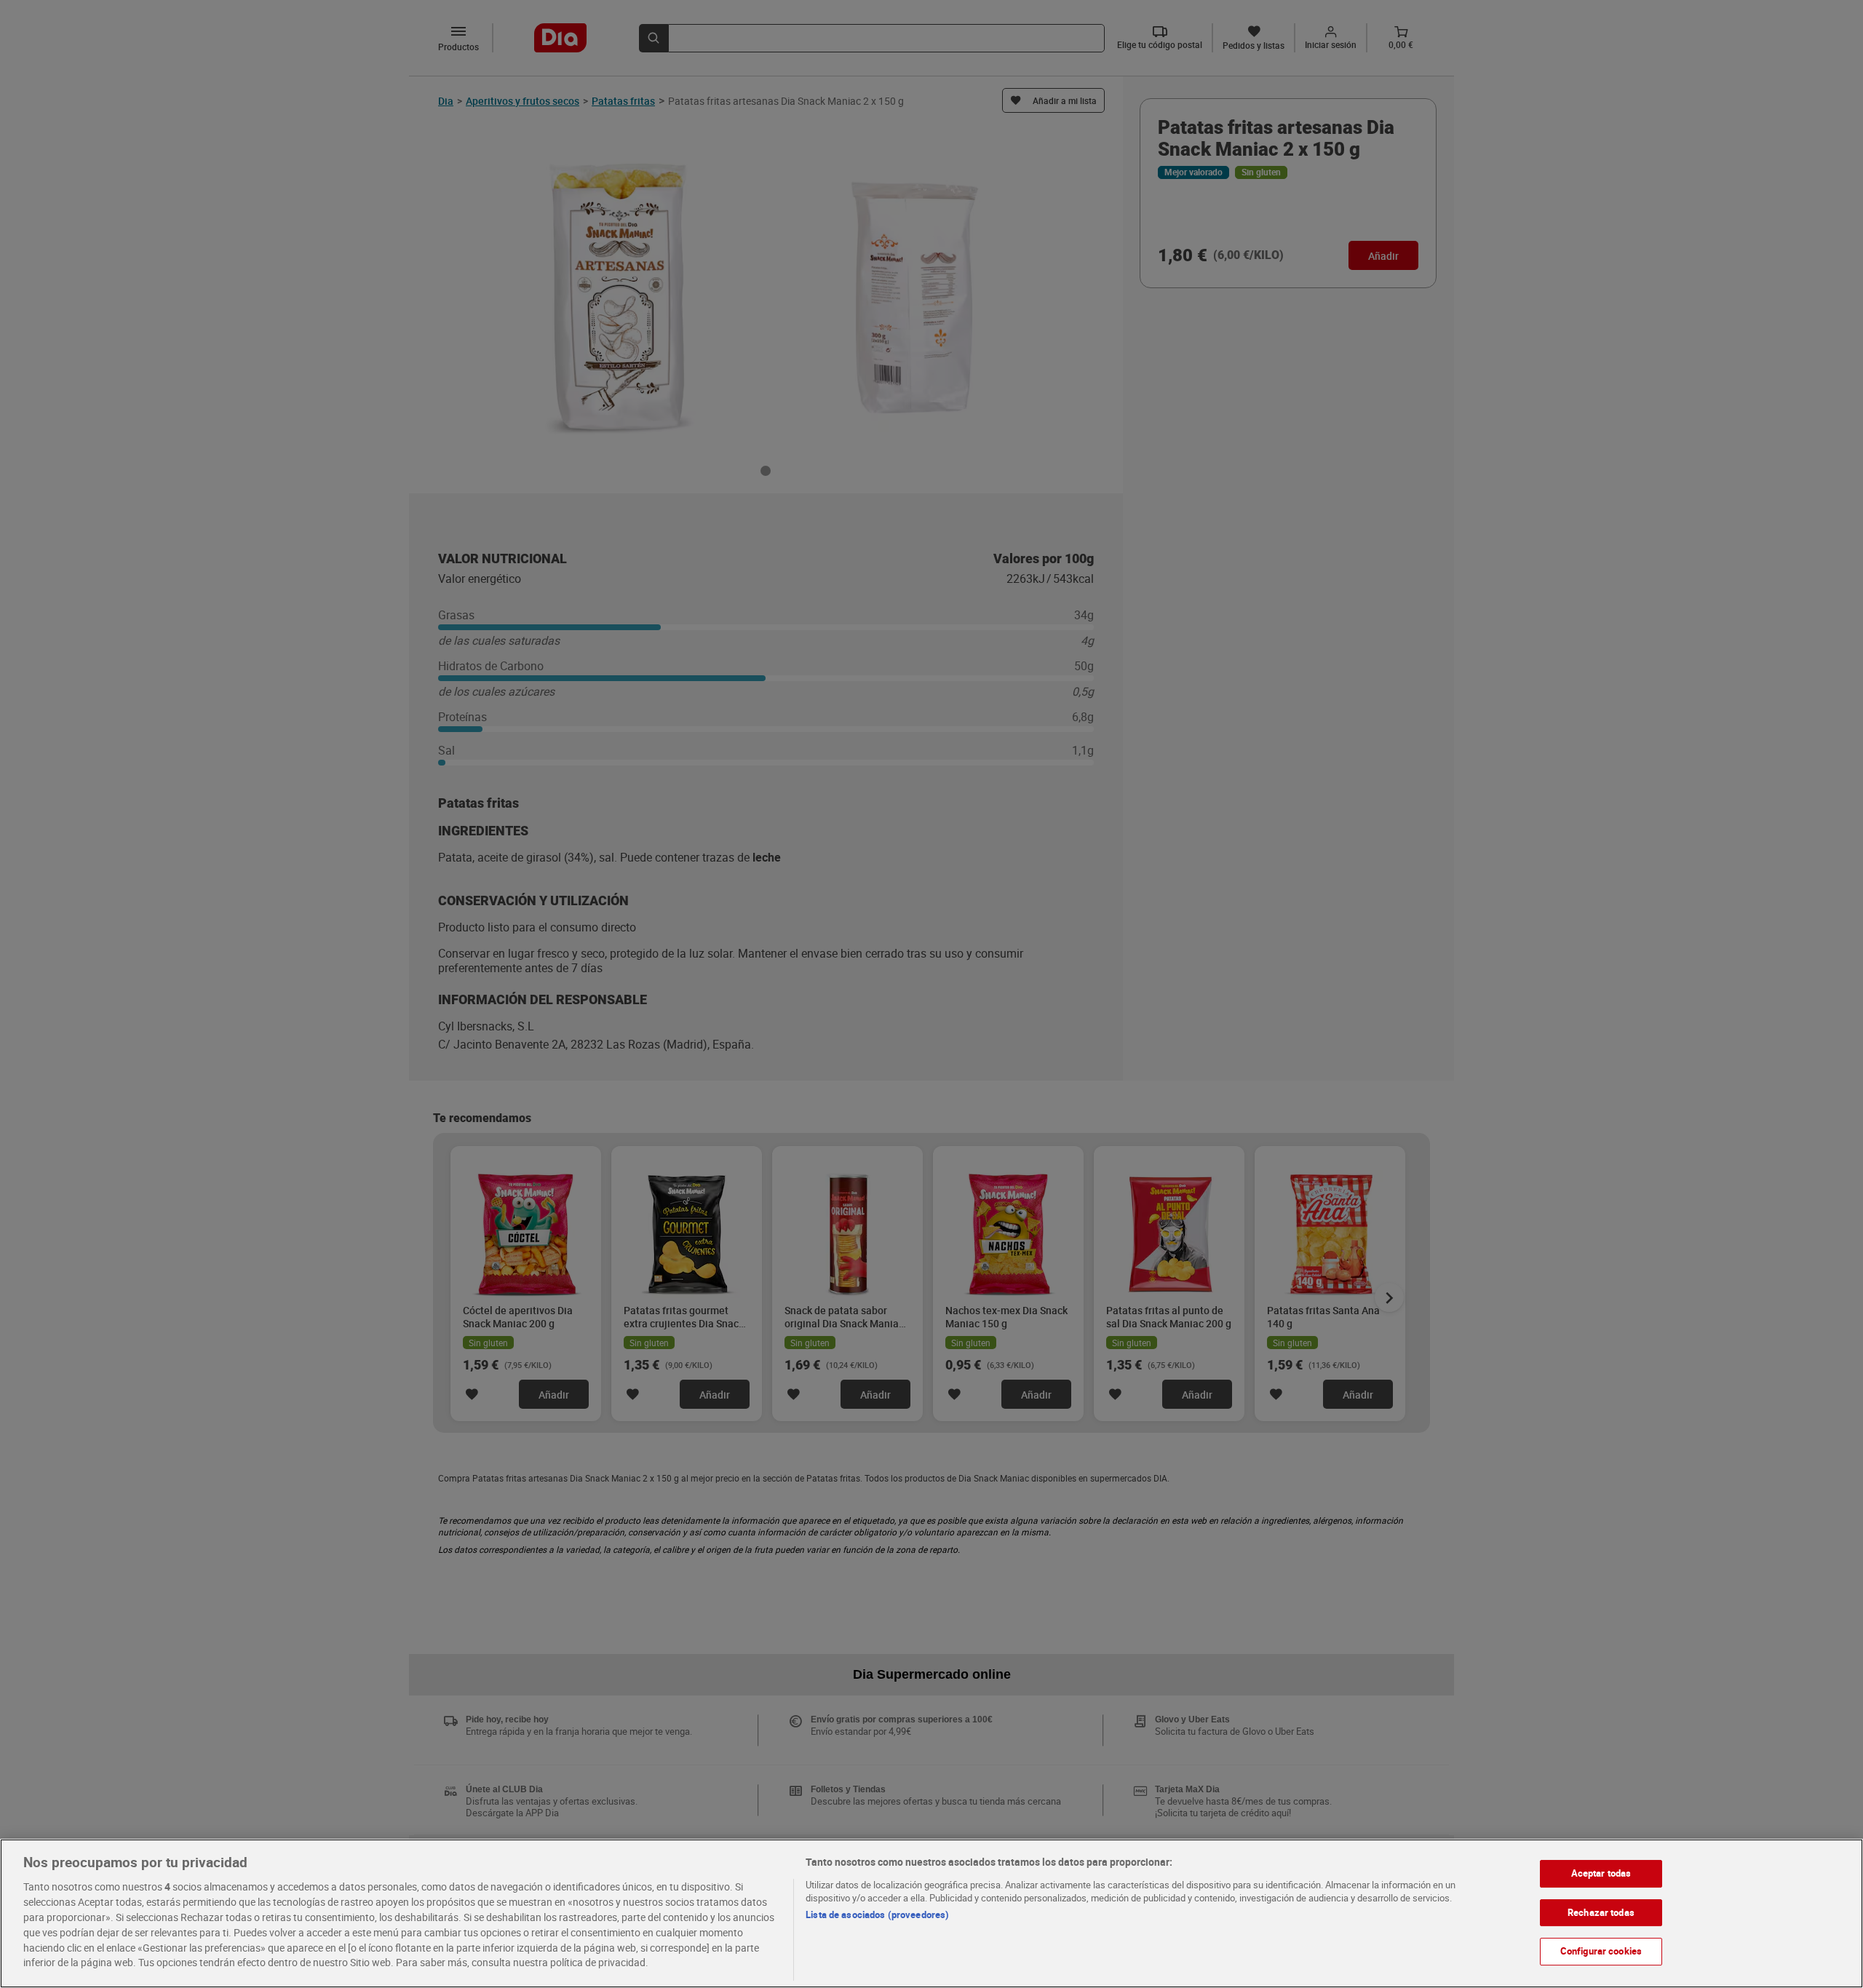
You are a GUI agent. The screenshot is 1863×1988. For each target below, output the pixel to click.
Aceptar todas (1601, 1873)
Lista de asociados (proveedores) (877, 1915)
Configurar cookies (1601, 1951)
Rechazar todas (1601, 1912)
